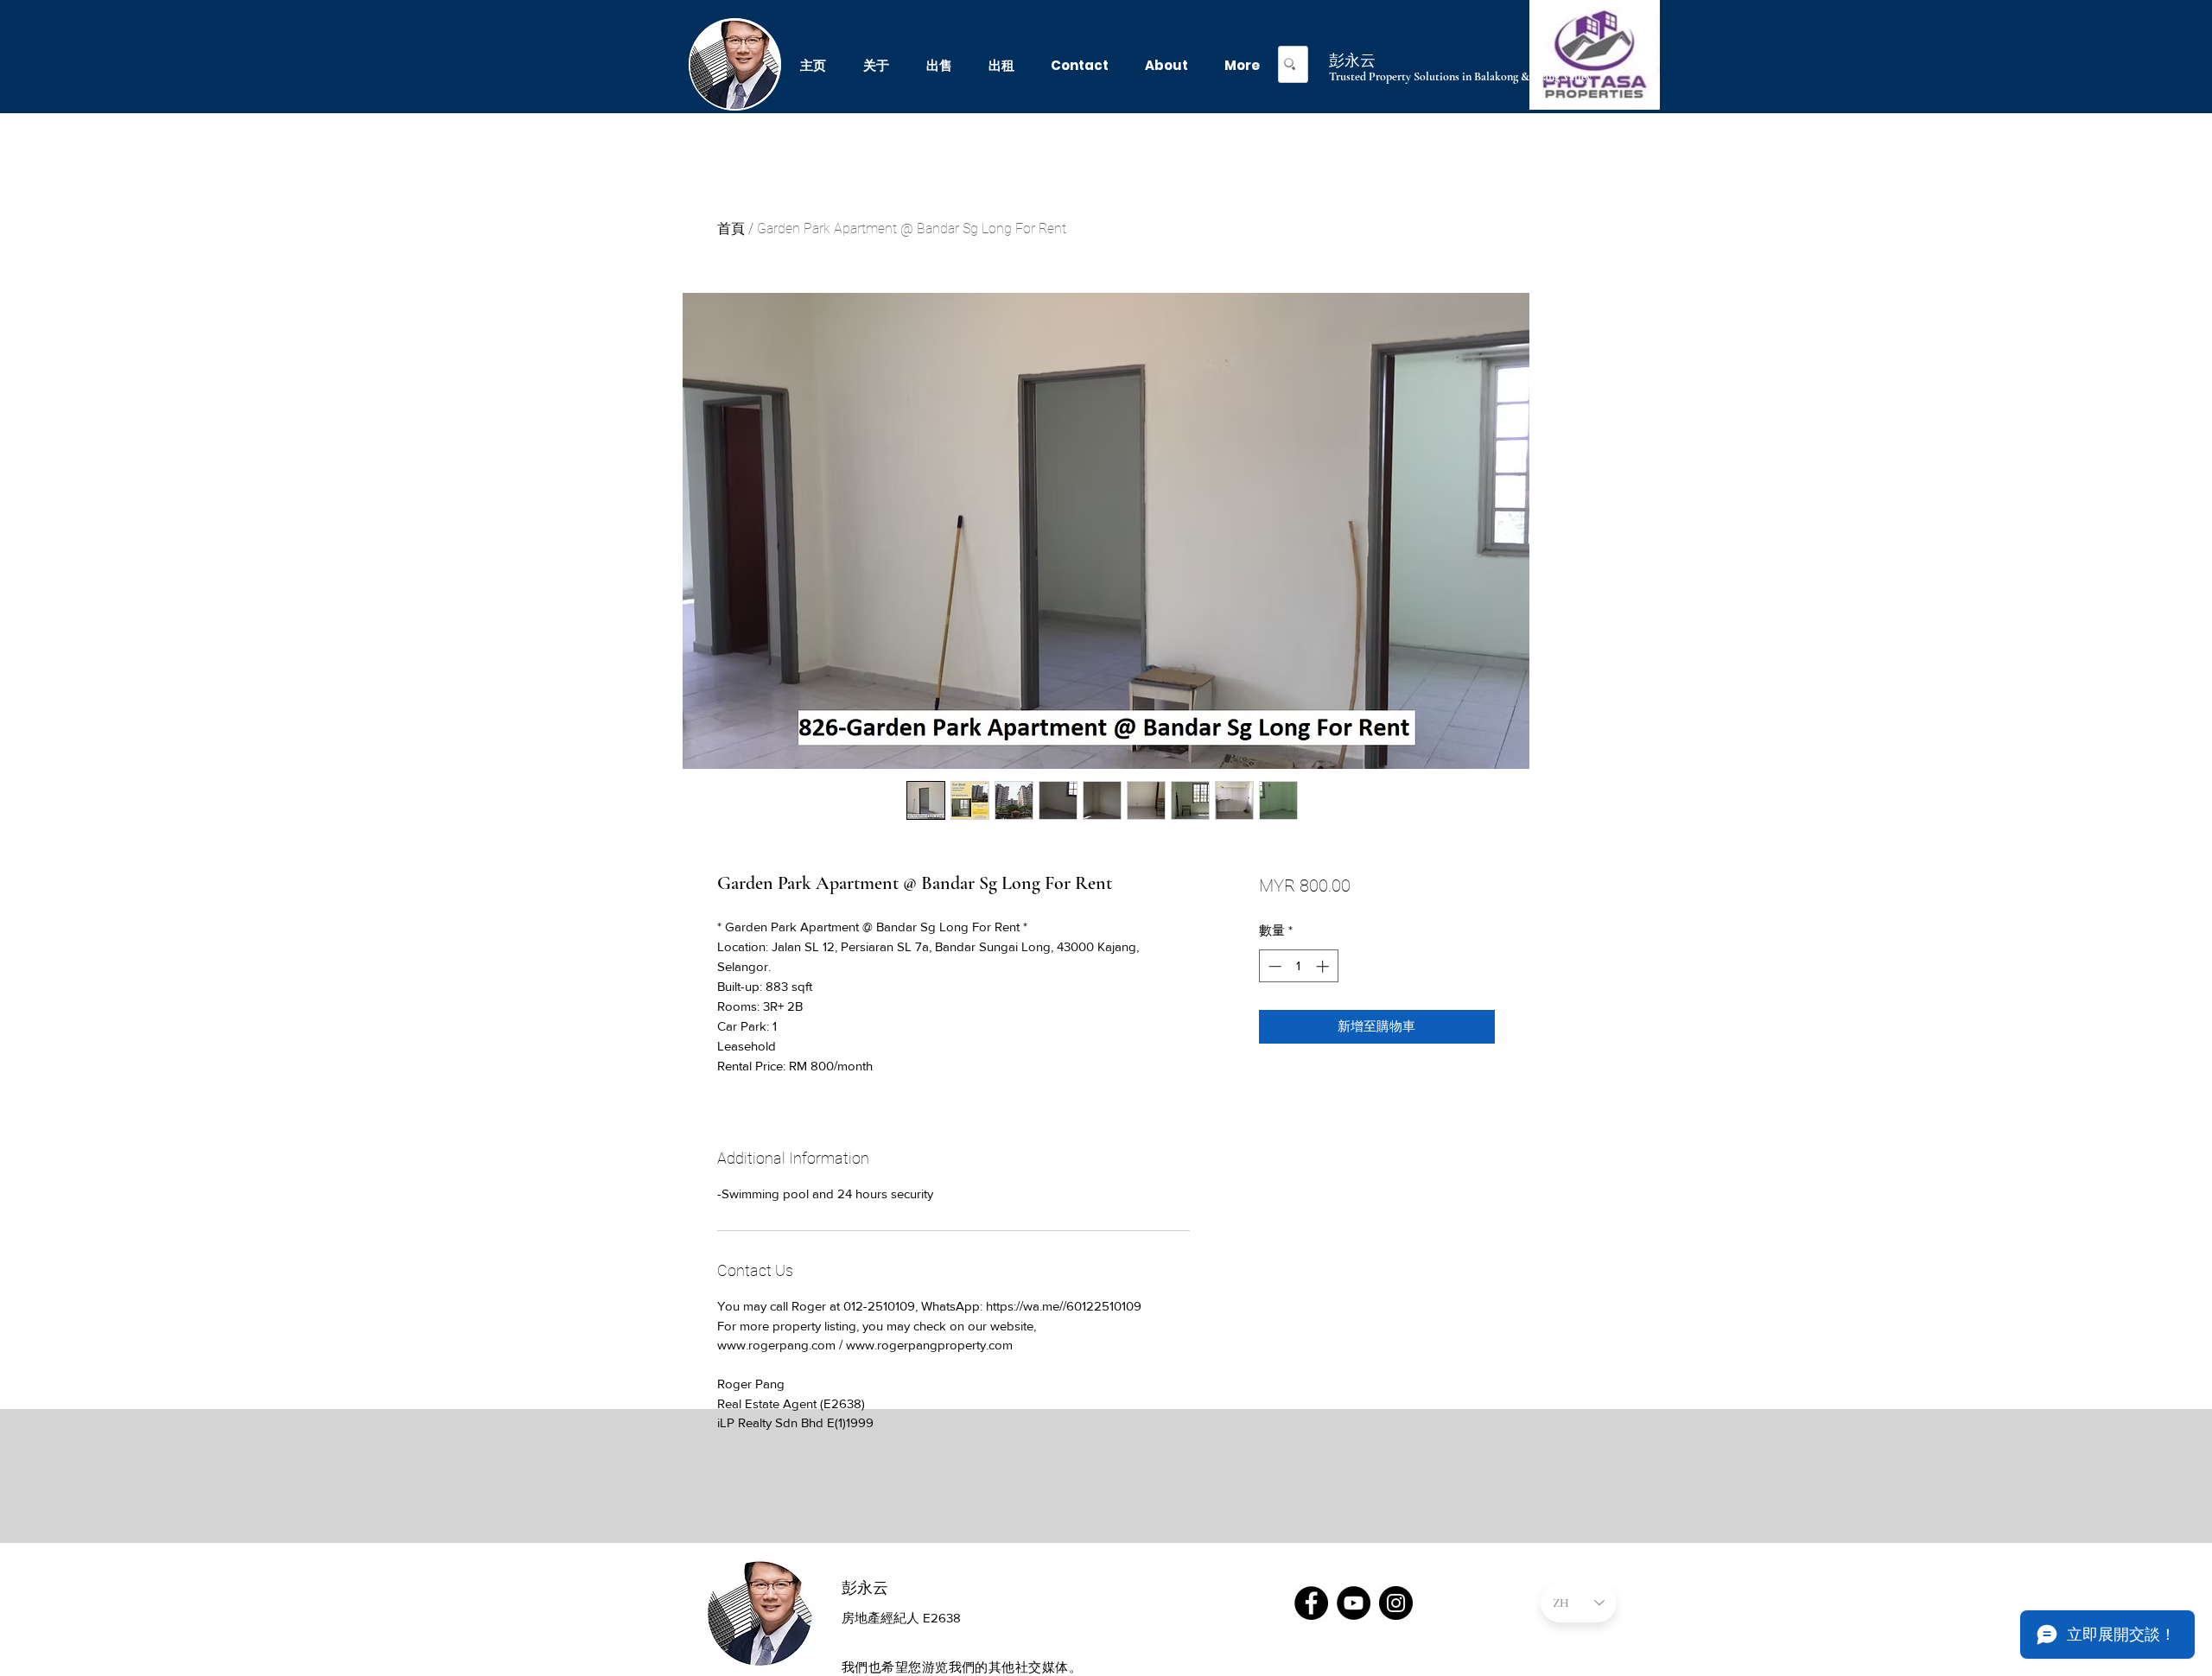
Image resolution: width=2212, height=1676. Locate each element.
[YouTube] (1354, 1603)
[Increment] (1324, 966)
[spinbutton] (1298, 966)
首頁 (731, 229)
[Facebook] (1311, 1603)
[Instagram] (1396, 1603)
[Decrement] (1273, 966)
